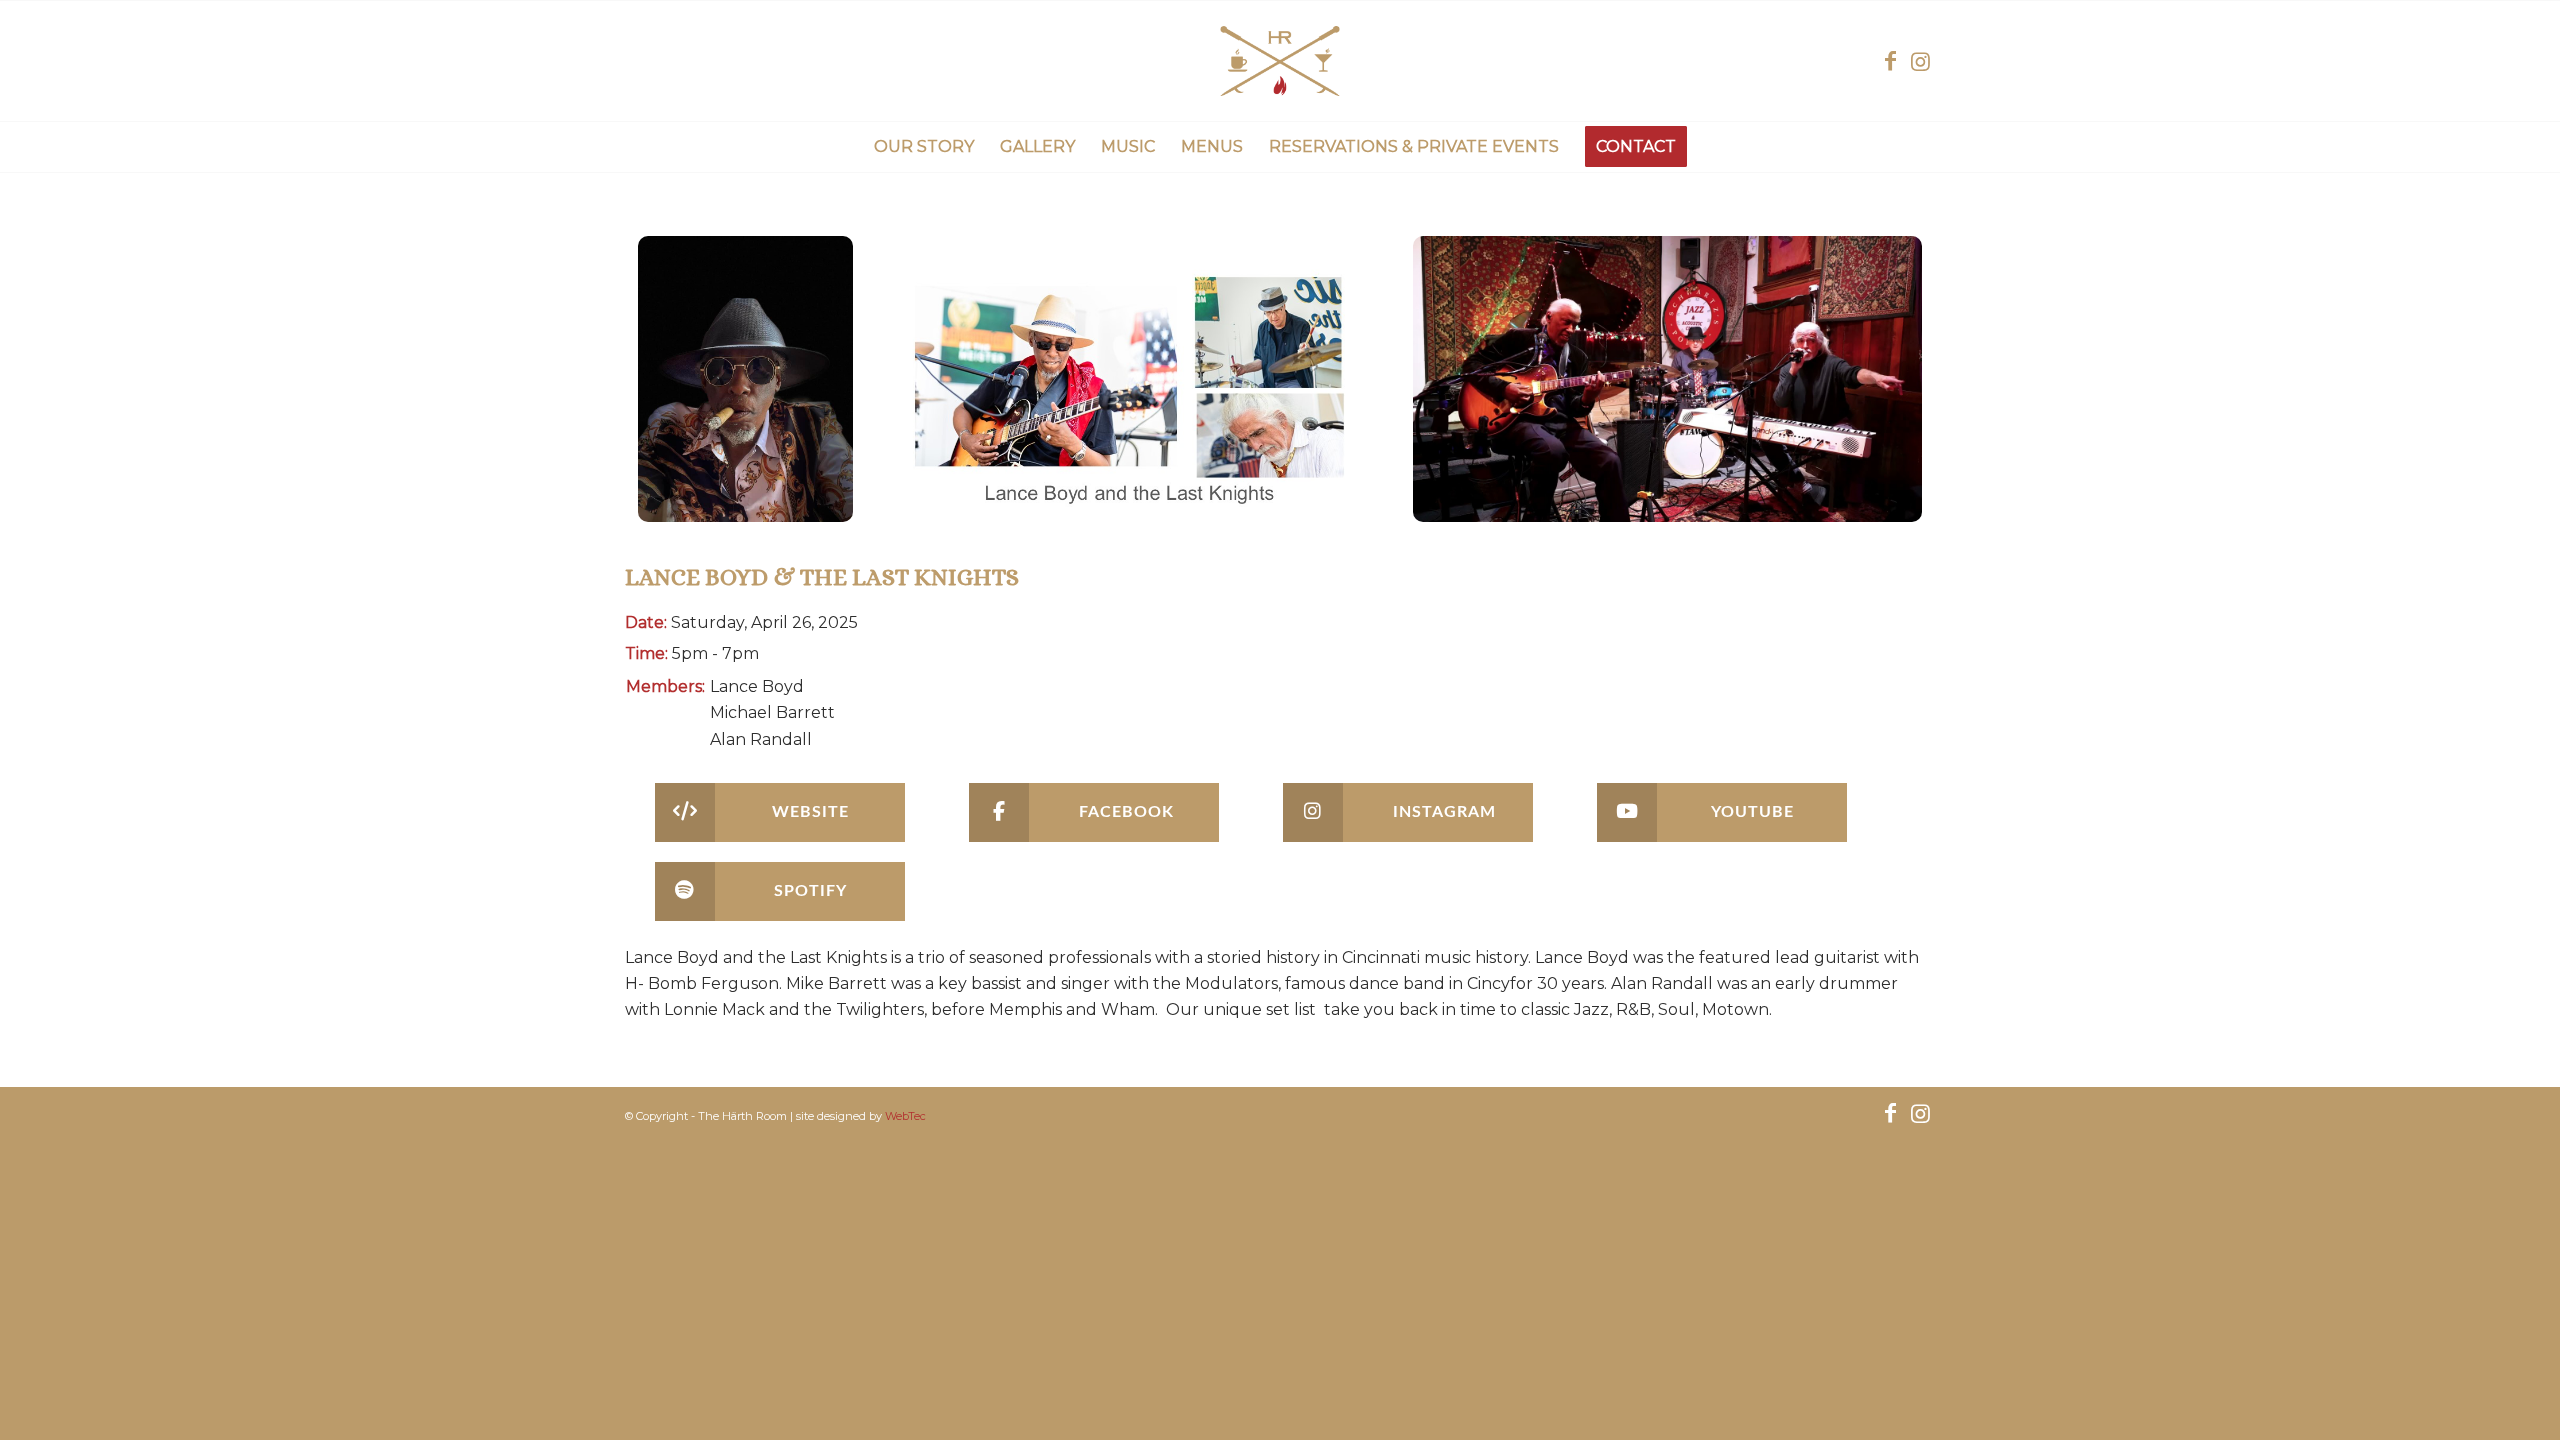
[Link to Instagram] (1920, 61)
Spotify (810, 891)
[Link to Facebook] (1890, 61)
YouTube (1752, 812)
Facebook (1126, 812)
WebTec (905, 1116)
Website (810, 812)
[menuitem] (924, 147)
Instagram (1444, 812)
